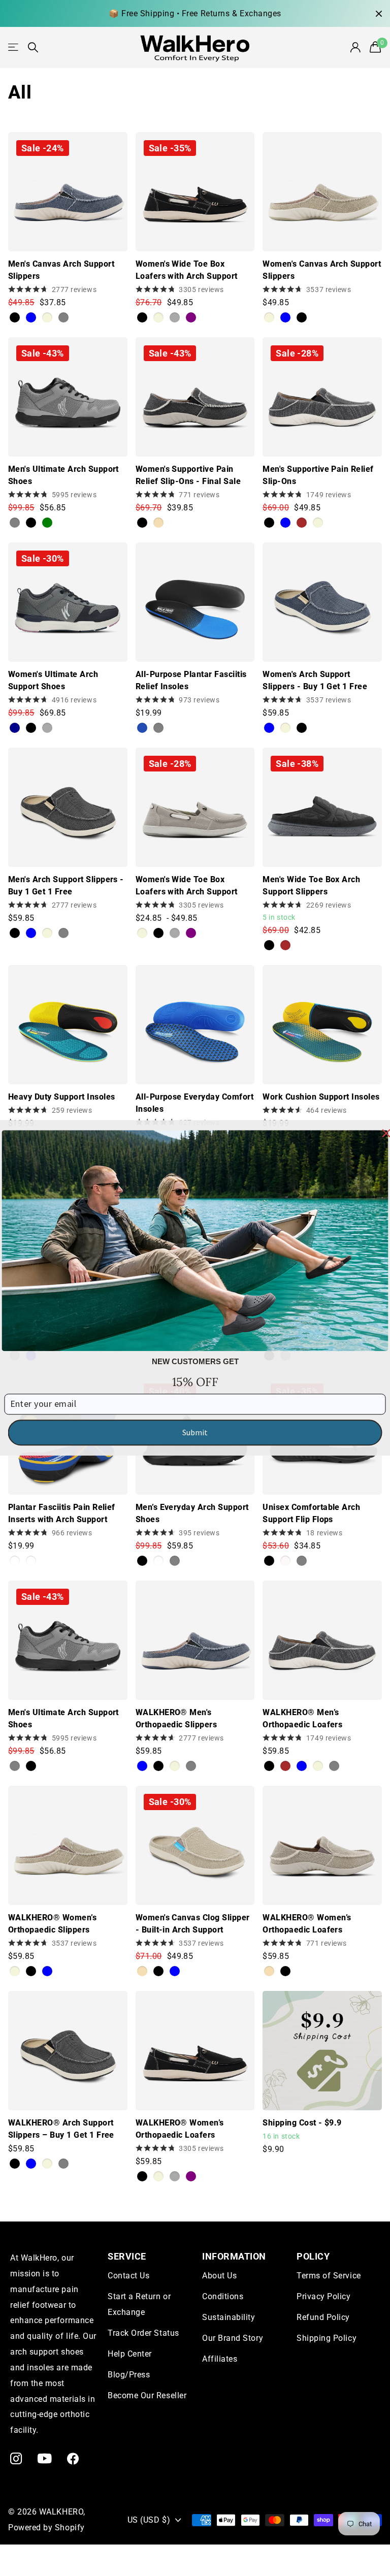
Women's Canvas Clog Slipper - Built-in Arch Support (193, 1924)
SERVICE (127, 2256)
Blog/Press (129, 2375)
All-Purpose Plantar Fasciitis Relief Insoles (191, 680)
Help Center (130, 2354)
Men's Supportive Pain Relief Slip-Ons (318, 475)
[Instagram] (16, 2458)
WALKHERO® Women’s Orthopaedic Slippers (52, 1924)
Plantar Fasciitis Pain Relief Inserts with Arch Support (62, 1513)
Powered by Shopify (46, 2527)
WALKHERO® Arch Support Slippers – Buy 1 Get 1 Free (61, 2129)
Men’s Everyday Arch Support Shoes (192, 1513)
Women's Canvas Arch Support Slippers (322, 270)
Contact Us (128, 2276)
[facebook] (73, 2458)
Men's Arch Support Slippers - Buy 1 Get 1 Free (66, 885)
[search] (33, 47)
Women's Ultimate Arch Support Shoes (53, 680)
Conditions (223, 2296)
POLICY (313, 2256)
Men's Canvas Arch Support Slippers (61, 270)
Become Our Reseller (147, 2395)
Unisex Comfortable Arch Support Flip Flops (311, 1513)
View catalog (14, 47)
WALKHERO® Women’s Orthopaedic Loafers (307, 1924)
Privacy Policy (324, 2296)
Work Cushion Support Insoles (321, 1097)
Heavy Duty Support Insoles (61, 1097)
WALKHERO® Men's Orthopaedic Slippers (176, 1718)
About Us (219, 2276)
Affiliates (220, 2359)
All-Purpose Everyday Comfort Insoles (194, 1103)
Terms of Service (329, 2276)
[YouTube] (45, 2458)
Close (379, 13)
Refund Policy (323, 2317)
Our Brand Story (233, 2338)
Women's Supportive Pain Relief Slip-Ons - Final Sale (188, 475)
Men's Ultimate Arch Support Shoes (63, 475)
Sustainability (229, 2317)
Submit (195, 1432)
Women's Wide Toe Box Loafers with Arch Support (187, 270)
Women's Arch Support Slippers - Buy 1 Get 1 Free (315, 680)
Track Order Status (143, 2333)
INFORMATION (234, 2256)
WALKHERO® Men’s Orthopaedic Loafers (302, 1718)
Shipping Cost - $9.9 (302, 2123)
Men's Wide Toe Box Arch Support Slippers (311, 885)
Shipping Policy (327, 2338)
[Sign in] (356, 47)
